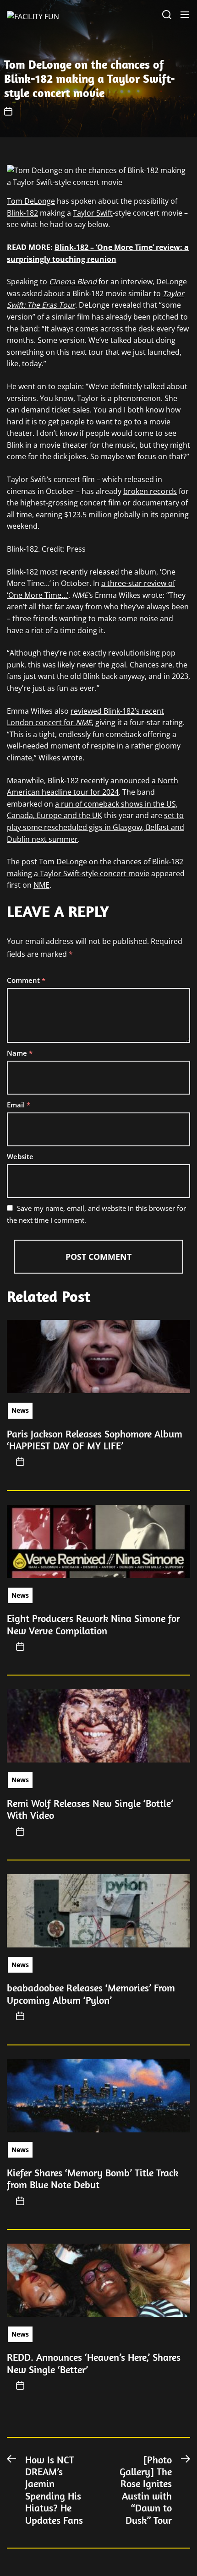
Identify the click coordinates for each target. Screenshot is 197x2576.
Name (20, 1053)
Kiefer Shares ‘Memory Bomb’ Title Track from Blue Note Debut (93, 2179)
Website (20, 1156)
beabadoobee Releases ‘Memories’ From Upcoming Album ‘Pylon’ (91, 1994)
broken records (150, 491)
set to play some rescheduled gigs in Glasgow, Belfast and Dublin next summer (96, 827)
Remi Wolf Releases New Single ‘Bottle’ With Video (90, 1809)
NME (41, 885)
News (20, 1410)
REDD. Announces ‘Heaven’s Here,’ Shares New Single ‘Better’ (94, 2363)
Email (19, 1105)
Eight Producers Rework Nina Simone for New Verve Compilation (93, 1624)
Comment (26, 980)
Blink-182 (22, 213)
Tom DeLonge (31, 201)
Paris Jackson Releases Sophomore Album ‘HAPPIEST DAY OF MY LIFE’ (95, 1440)
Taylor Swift (93, 213)
